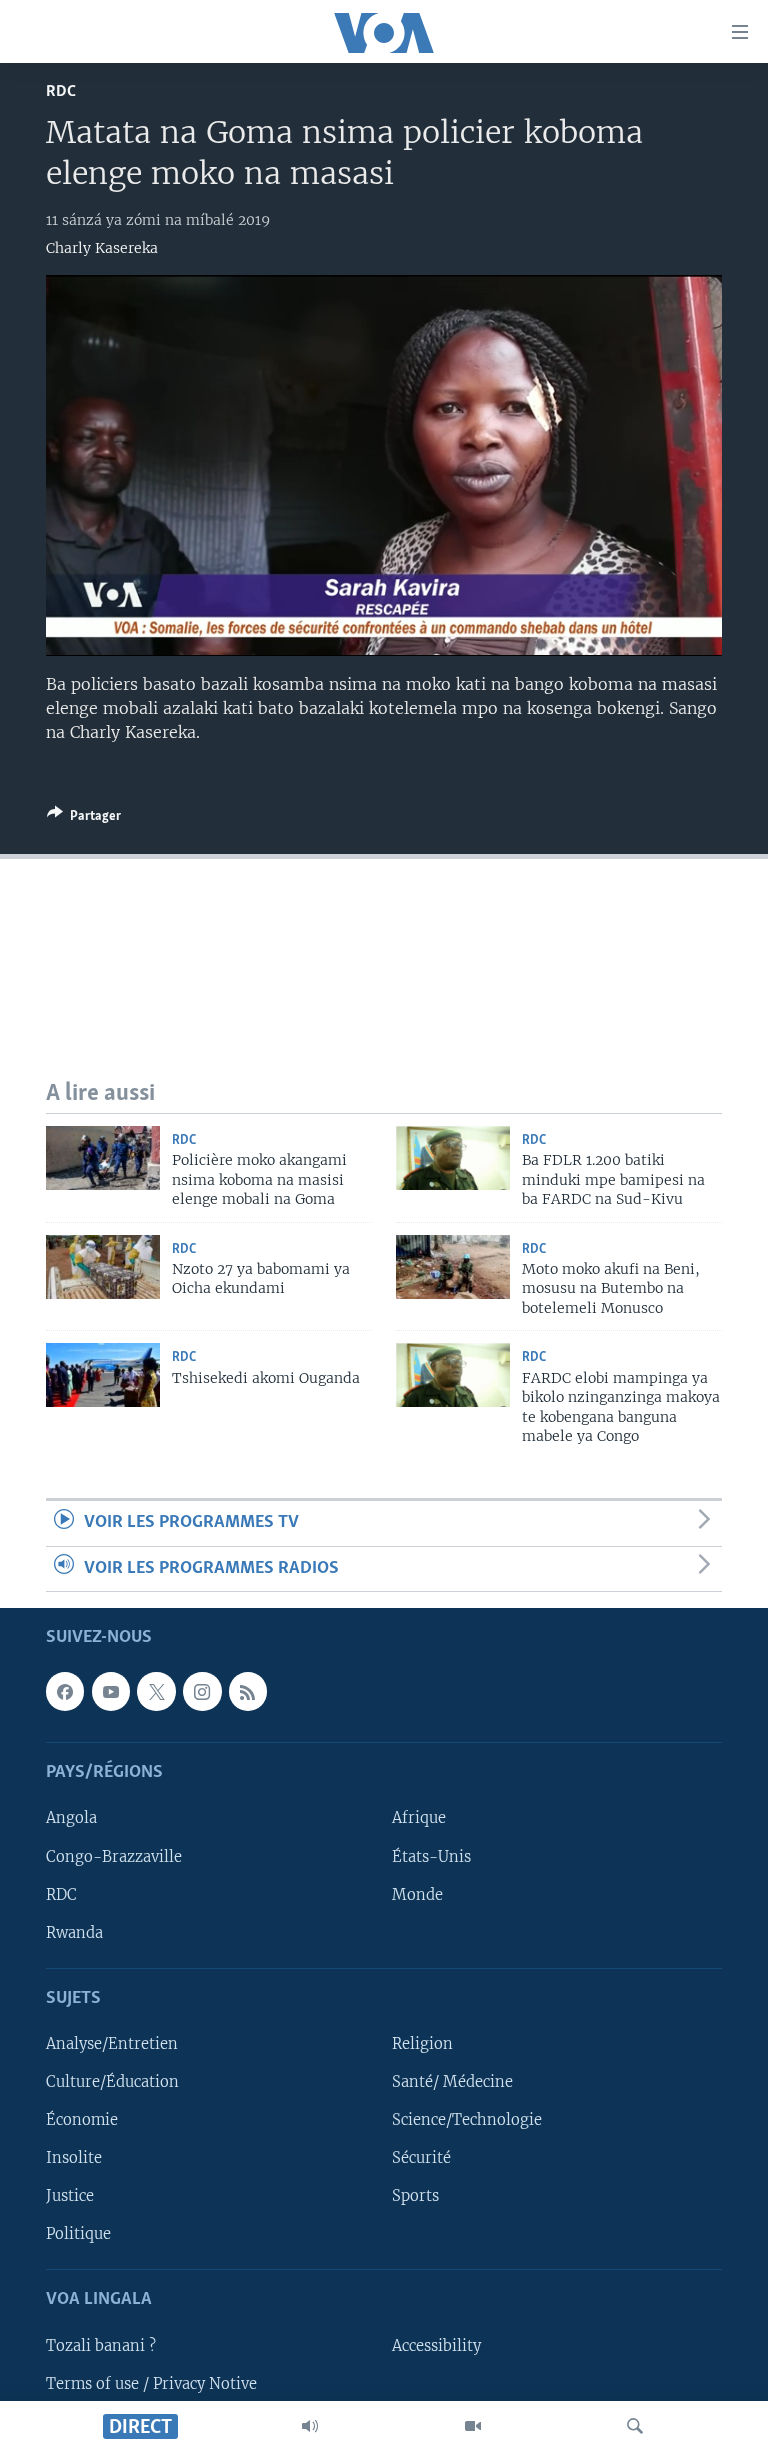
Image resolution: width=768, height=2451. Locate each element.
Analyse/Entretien (112, 2044)
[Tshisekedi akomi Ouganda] (103, 1375)
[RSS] (248, 1692)
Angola (71, 1819)
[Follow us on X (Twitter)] (156, 1692)
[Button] (84, 819)
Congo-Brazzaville (114, 1857)
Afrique (419, 1819)
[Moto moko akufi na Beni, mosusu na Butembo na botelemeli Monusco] (453, 1267)
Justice (70, 2196)
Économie (82, 2120)
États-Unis (431, 1857)
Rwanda (74, 1933)
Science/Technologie (467, 2120)
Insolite (74, 2158)
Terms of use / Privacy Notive (151, 2384)
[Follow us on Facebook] (65, 1692)
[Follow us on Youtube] (111, 1692)
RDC (61, 91)
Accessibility (436, 2346)
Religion (422, 2044)
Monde (417, 1895)
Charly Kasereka (102, 248)
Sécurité (421, 2158)
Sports (415, 2196)
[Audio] (310, 2426)
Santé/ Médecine (452, 2082)
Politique (78, 2234)
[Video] (473, 2426)
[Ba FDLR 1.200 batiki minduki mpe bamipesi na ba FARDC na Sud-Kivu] (453, 1158)
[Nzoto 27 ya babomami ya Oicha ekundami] (103, 1267)
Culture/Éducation (112, 2082)
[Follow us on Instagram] (202, 1692)
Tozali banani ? (101, 2346)
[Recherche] (635, 2426)
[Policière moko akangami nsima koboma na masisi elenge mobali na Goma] (103, 1158)
